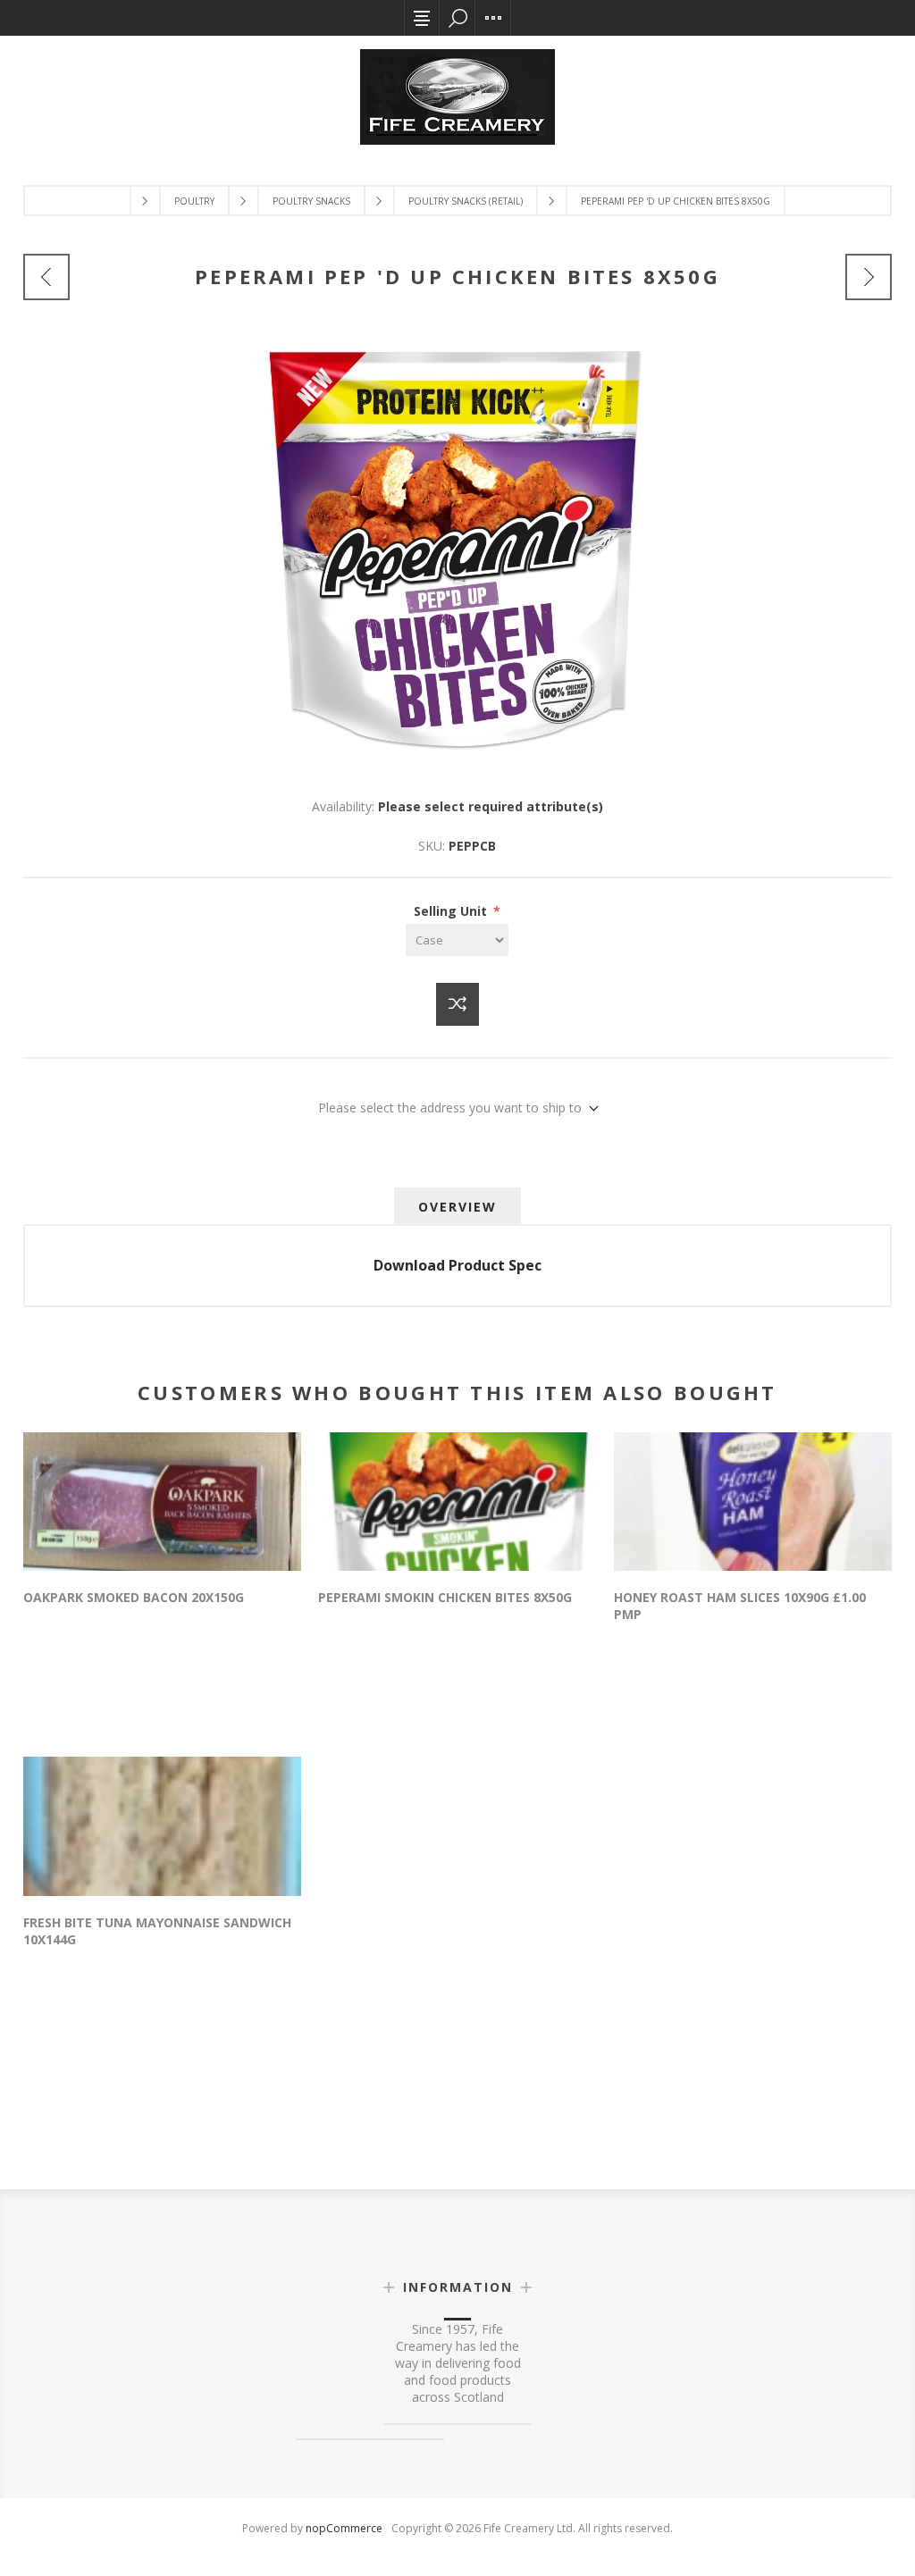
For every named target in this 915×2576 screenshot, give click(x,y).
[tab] (457, 1207)
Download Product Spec (457, 1265)
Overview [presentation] (457, 1207)
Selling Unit (452, 911)
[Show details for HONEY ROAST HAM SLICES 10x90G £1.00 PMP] (753, 1502)
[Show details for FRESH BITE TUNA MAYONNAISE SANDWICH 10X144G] (162, 1826)
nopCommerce (344, 2528)
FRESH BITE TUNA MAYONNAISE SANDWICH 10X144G (157, 1931)
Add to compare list (457, 1004)
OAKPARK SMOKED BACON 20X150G (134, 1597)
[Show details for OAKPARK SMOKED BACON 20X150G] (162, 1502)
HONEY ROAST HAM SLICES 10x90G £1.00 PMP (740, 1606)
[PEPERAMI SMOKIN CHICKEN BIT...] (869, 277)
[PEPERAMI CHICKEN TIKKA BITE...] (46, 277)
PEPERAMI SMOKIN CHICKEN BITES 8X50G (445, 1597)
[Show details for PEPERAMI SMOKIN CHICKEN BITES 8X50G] (457, 1502)
